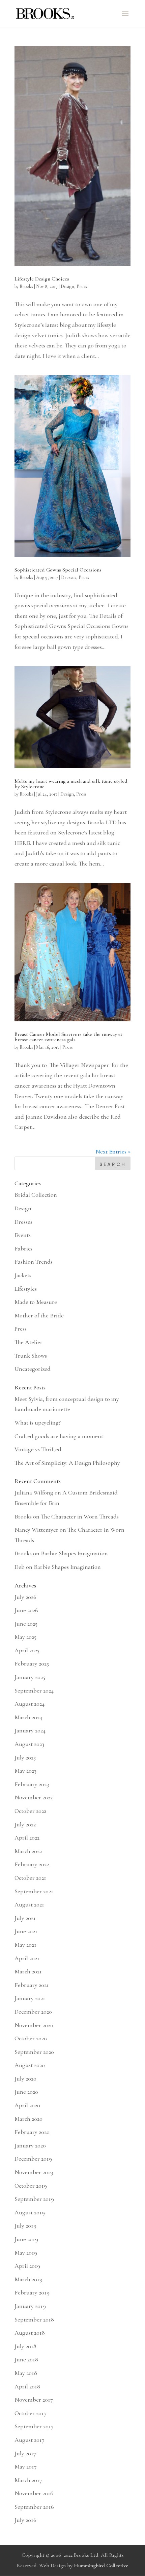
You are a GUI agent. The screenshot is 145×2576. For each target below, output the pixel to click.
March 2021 (28, 1971)
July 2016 (25, 2520)
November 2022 (34, 1797)
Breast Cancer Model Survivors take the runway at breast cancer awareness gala (68, 1037)
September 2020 (34, 2052)
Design (67, 286)
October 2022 (30, 1811)
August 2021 (29, 1904)
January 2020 (30, 2145)
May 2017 (26, 2466)
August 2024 (30, 1704)
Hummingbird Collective (101, 2566)
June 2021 (26, 1931)
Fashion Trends (34, 1262)
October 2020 (31, 2038)
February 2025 (32, 1663)
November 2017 (34, 2400)
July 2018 (25, 2346)
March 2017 (28, 2480)
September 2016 (34, 2507)
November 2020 (34, 2025)
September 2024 (34, 1691)
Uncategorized (33, 1369)
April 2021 (27, 1958)
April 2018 (27, 2386)
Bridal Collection (36, 1195)
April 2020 (27, 2105)
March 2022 (28, 1851)
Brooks (26, 286)
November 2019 (34, 2172)
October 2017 (31, 2413)
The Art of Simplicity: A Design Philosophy (67, 1463)
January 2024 (30, 1730)
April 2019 (27, 2266)
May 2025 (25, 1637)
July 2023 (25, 1757)
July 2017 (25, 2453)
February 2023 (32, 1784)
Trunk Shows (31, 1356)
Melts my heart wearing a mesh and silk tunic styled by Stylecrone (71, 784)
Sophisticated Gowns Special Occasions (58, 570)
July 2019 (25, 2226)
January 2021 (30, 1998)
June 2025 (26, 1624)
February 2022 (32, 1864)
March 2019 (28, 2279)
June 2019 (26, 2239)
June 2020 (26, 2092)
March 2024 (28, 1717)
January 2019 (30, 2306)
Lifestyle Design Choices (42, 279)
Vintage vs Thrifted (38, 1449)
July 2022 (25, 1824)
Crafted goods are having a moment (59, 1436)
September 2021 (34, 1891)
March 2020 (28, 2119)
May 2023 (25, 1771)
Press (82, 286)
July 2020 (25, 2079)
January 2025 (30, 1677)
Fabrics (23, 1248)
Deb (20, 1567)
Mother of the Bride (39, 1315)
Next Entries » (113, 1151)
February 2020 (32, 2132)
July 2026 (25, 1597)
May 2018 (26, 2373)
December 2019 (33, 2159)
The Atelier (28, 1342)
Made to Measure (36, 1302)
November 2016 (34, 2493)
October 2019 (31, 2186)
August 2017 (30, 2440)
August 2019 (30, 2212)
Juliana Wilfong (34, 1492)
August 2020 (30, 2065)
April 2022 (27, 1838)
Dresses (69, 577)
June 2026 (26, 1610)
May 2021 (25, 1945)
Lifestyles (26, 1289)
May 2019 (26, 2253)
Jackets (23, 1275)
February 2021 (32, 1985)
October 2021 (30, 1878)
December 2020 (33, 2012)
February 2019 (32, 2292)
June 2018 (26, 2359)
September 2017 (34, 2426)
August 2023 (29, 1744)
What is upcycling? (38, 1423)
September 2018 (34, 2319)
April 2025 (27, 1650)
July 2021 (25, 1918)
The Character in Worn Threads (80, 1516)
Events (23, 1235)
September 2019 (34, 2199)
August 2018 (30, 2333)
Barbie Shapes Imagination (74, 1553)
